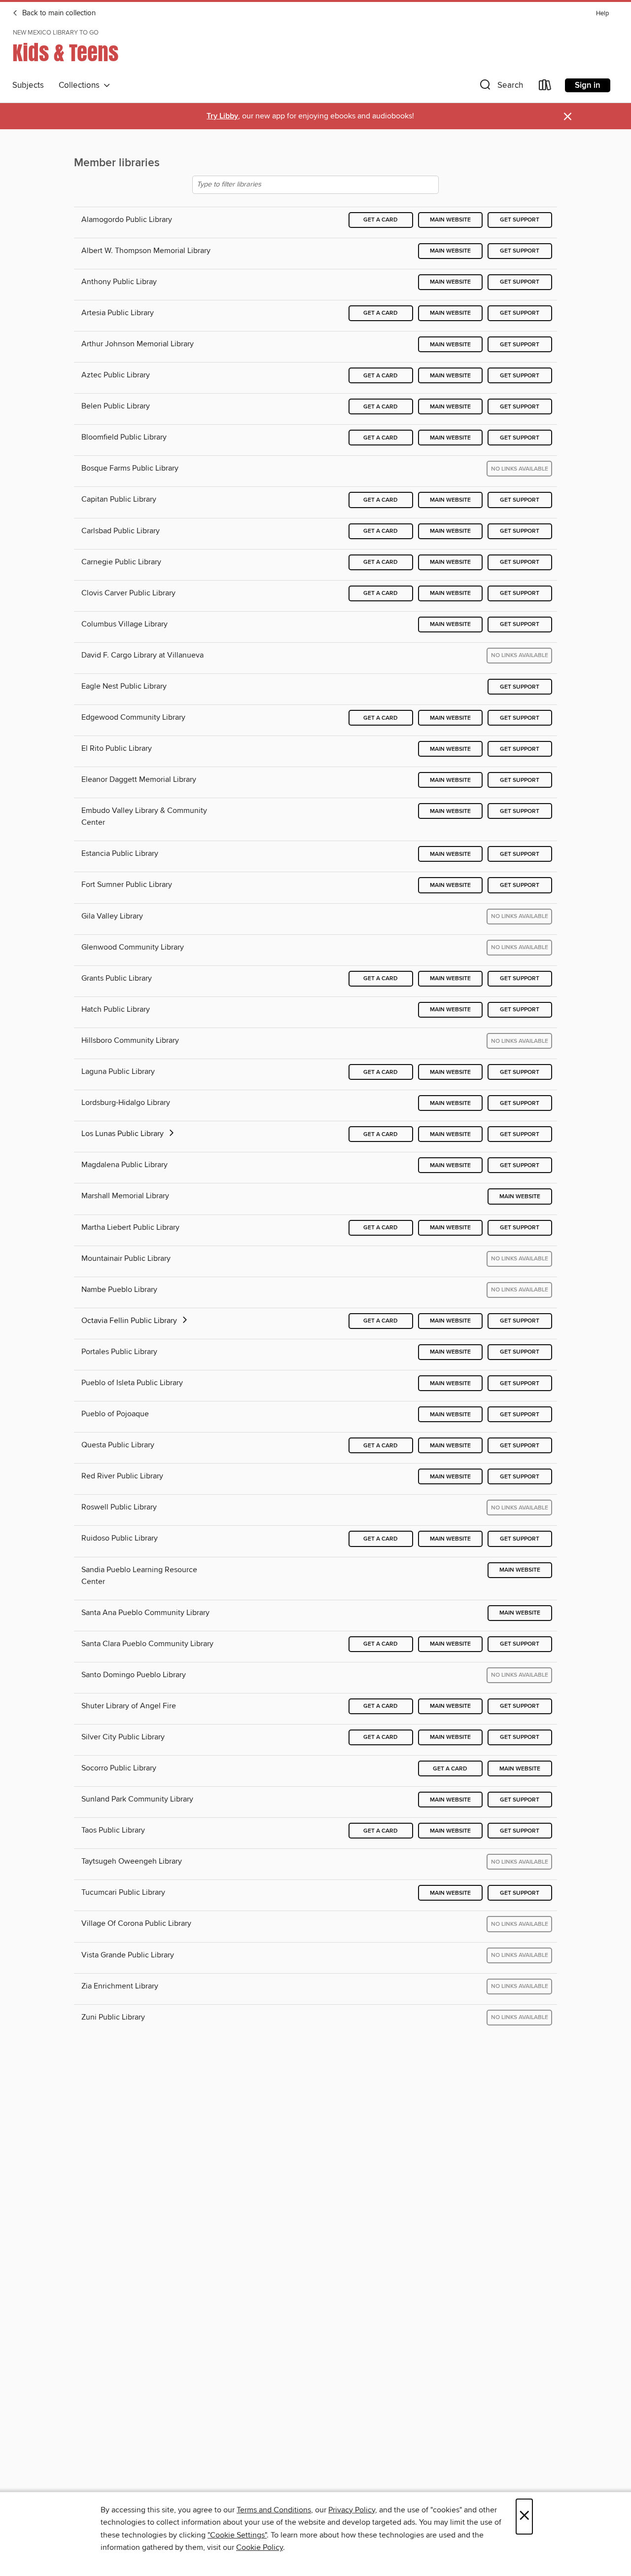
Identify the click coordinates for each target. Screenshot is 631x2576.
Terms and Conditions (274, 2510)
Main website (450, 220)
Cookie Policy (260, 2547)
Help (602, 14)
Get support (520, 220)
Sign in (588, 85)
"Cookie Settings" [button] (237, 2535)
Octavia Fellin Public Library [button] (130, 1321)
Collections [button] (81, 85)
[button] (500, 87)
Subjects (28, 85)
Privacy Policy (352, 2510)
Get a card (381, 220)
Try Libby (222, 116)
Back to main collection (58, 13)
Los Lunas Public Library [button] (123, 1134)
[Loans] (545, 87)
